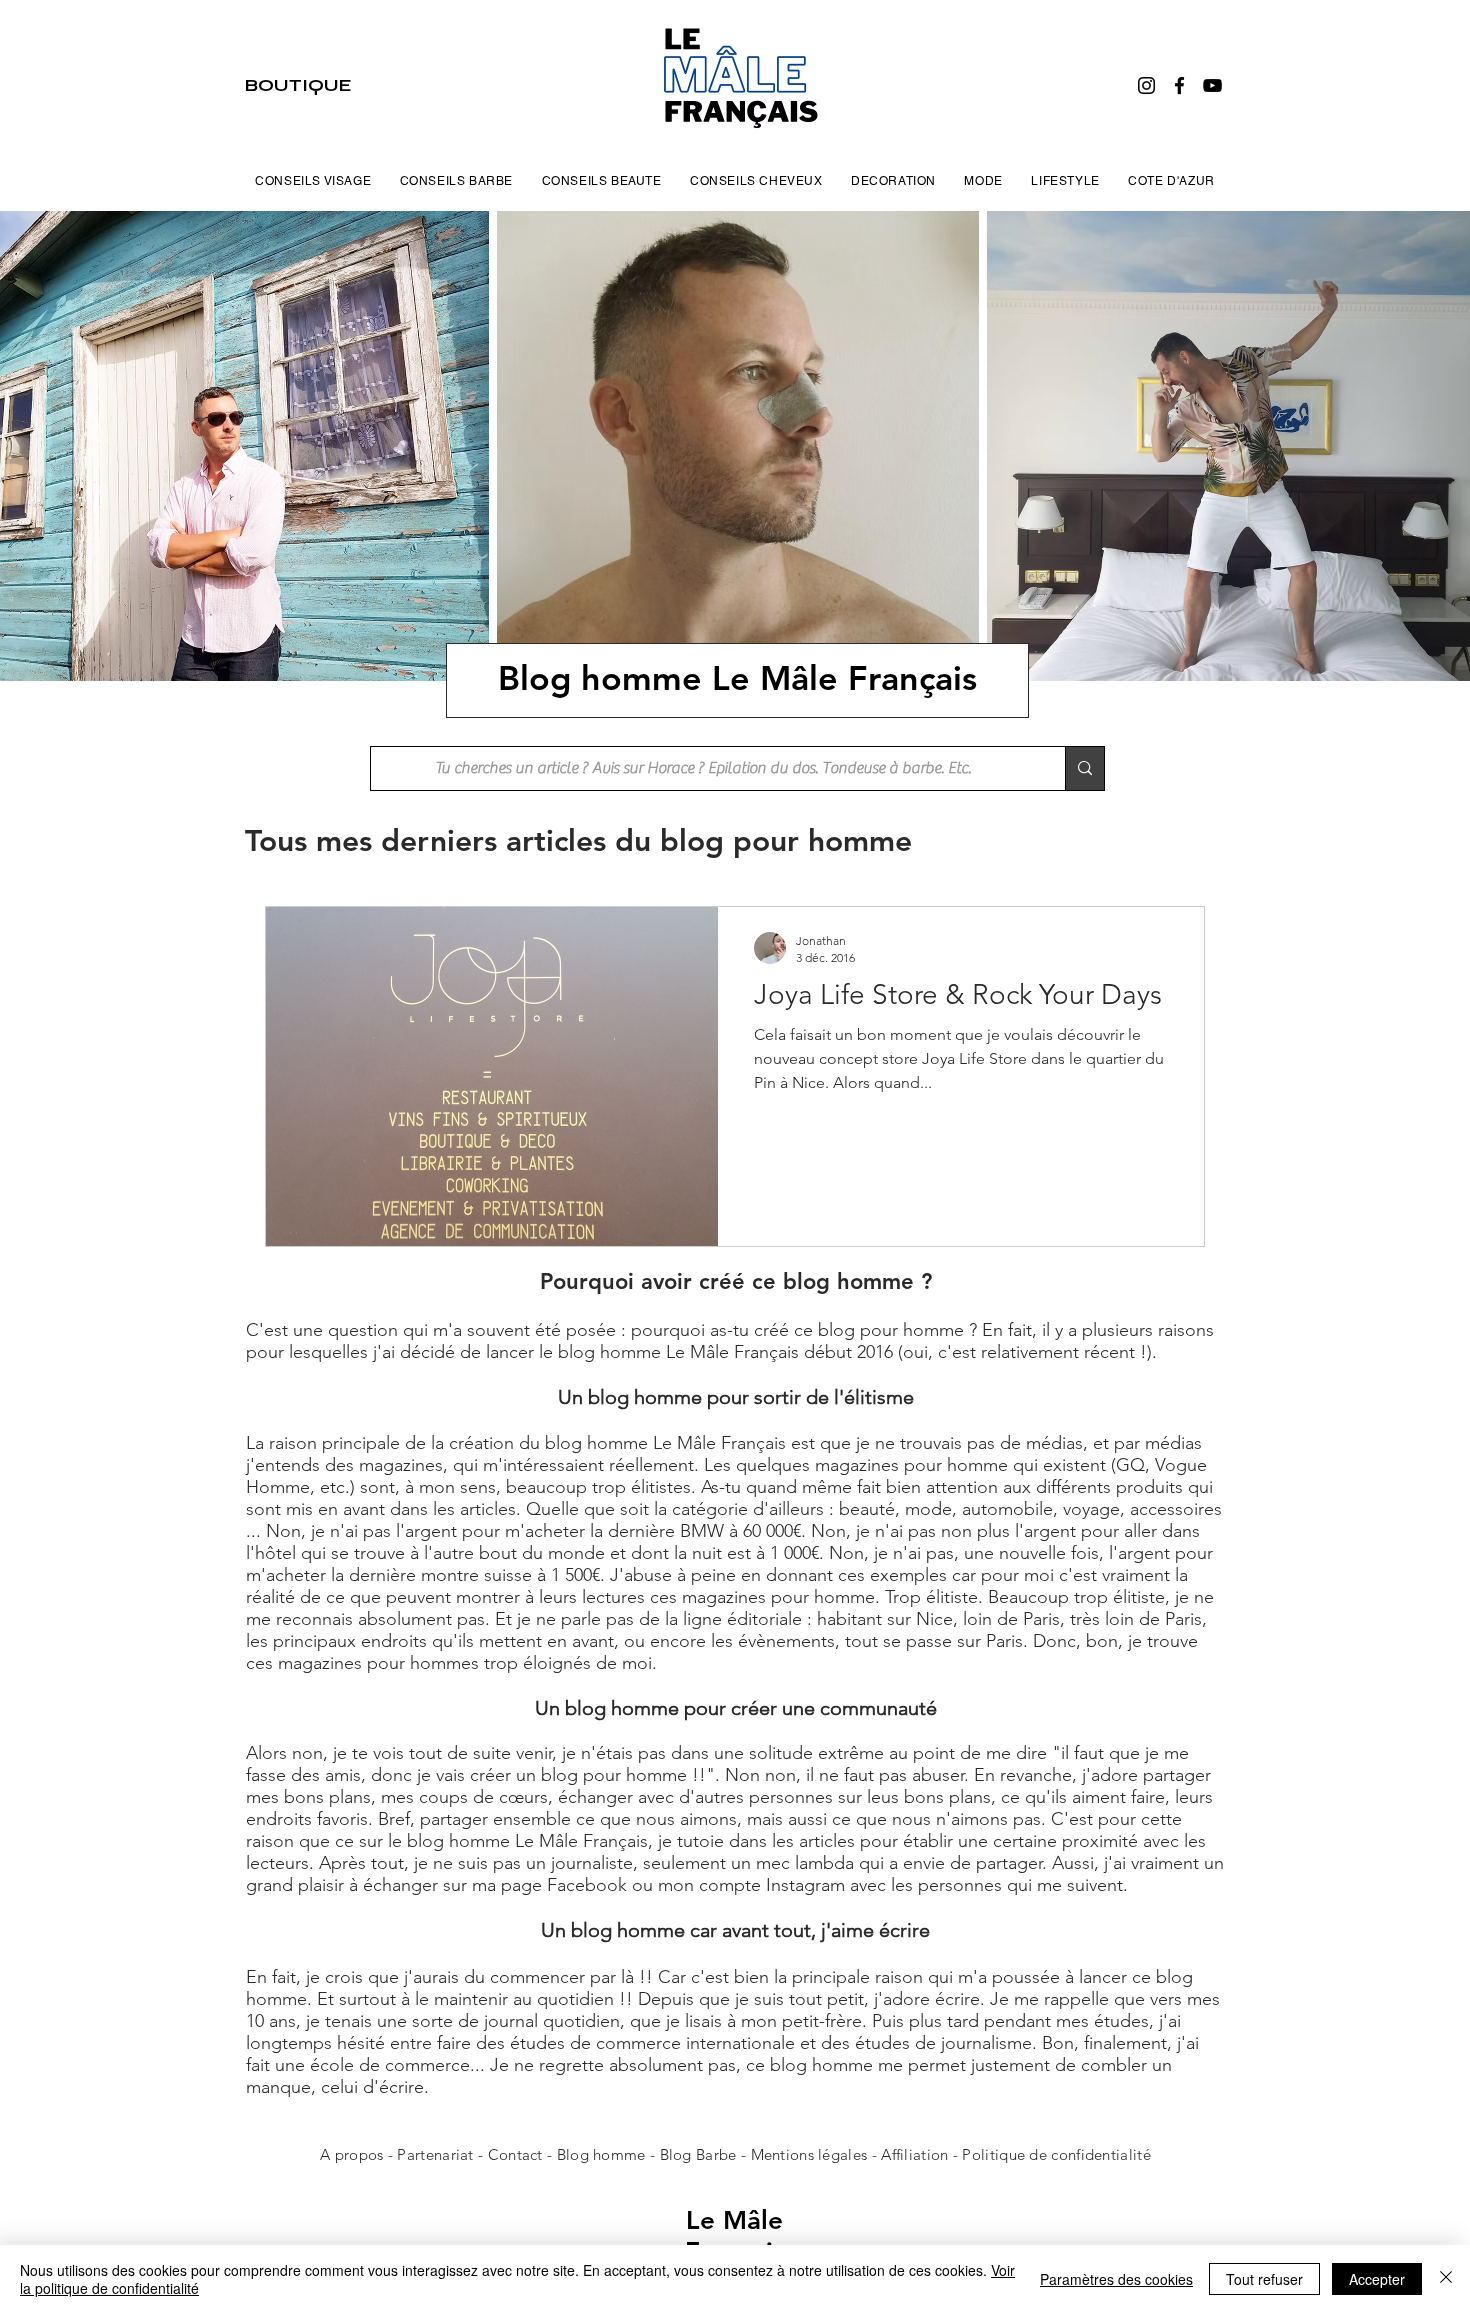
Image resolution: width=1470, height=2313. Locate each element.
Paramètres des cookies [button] (1116, 2279)
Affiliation (914, 2154)
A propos (351, 2154)
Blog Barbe (698, 2154)
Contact (517, 2154)
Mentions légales (809, 2154)
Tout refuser (1264, 2279)
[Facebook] (1179, 85)
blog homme (609, 1352)
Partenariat (437, 2154)
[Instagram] (1146, 85)
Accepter (1377, 2279)
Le (704, 2220)
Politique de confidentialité (1056, 2154)
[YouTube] (1212, 85)
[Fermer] (1446, 2279)
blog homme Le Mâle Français (665, 1443)
